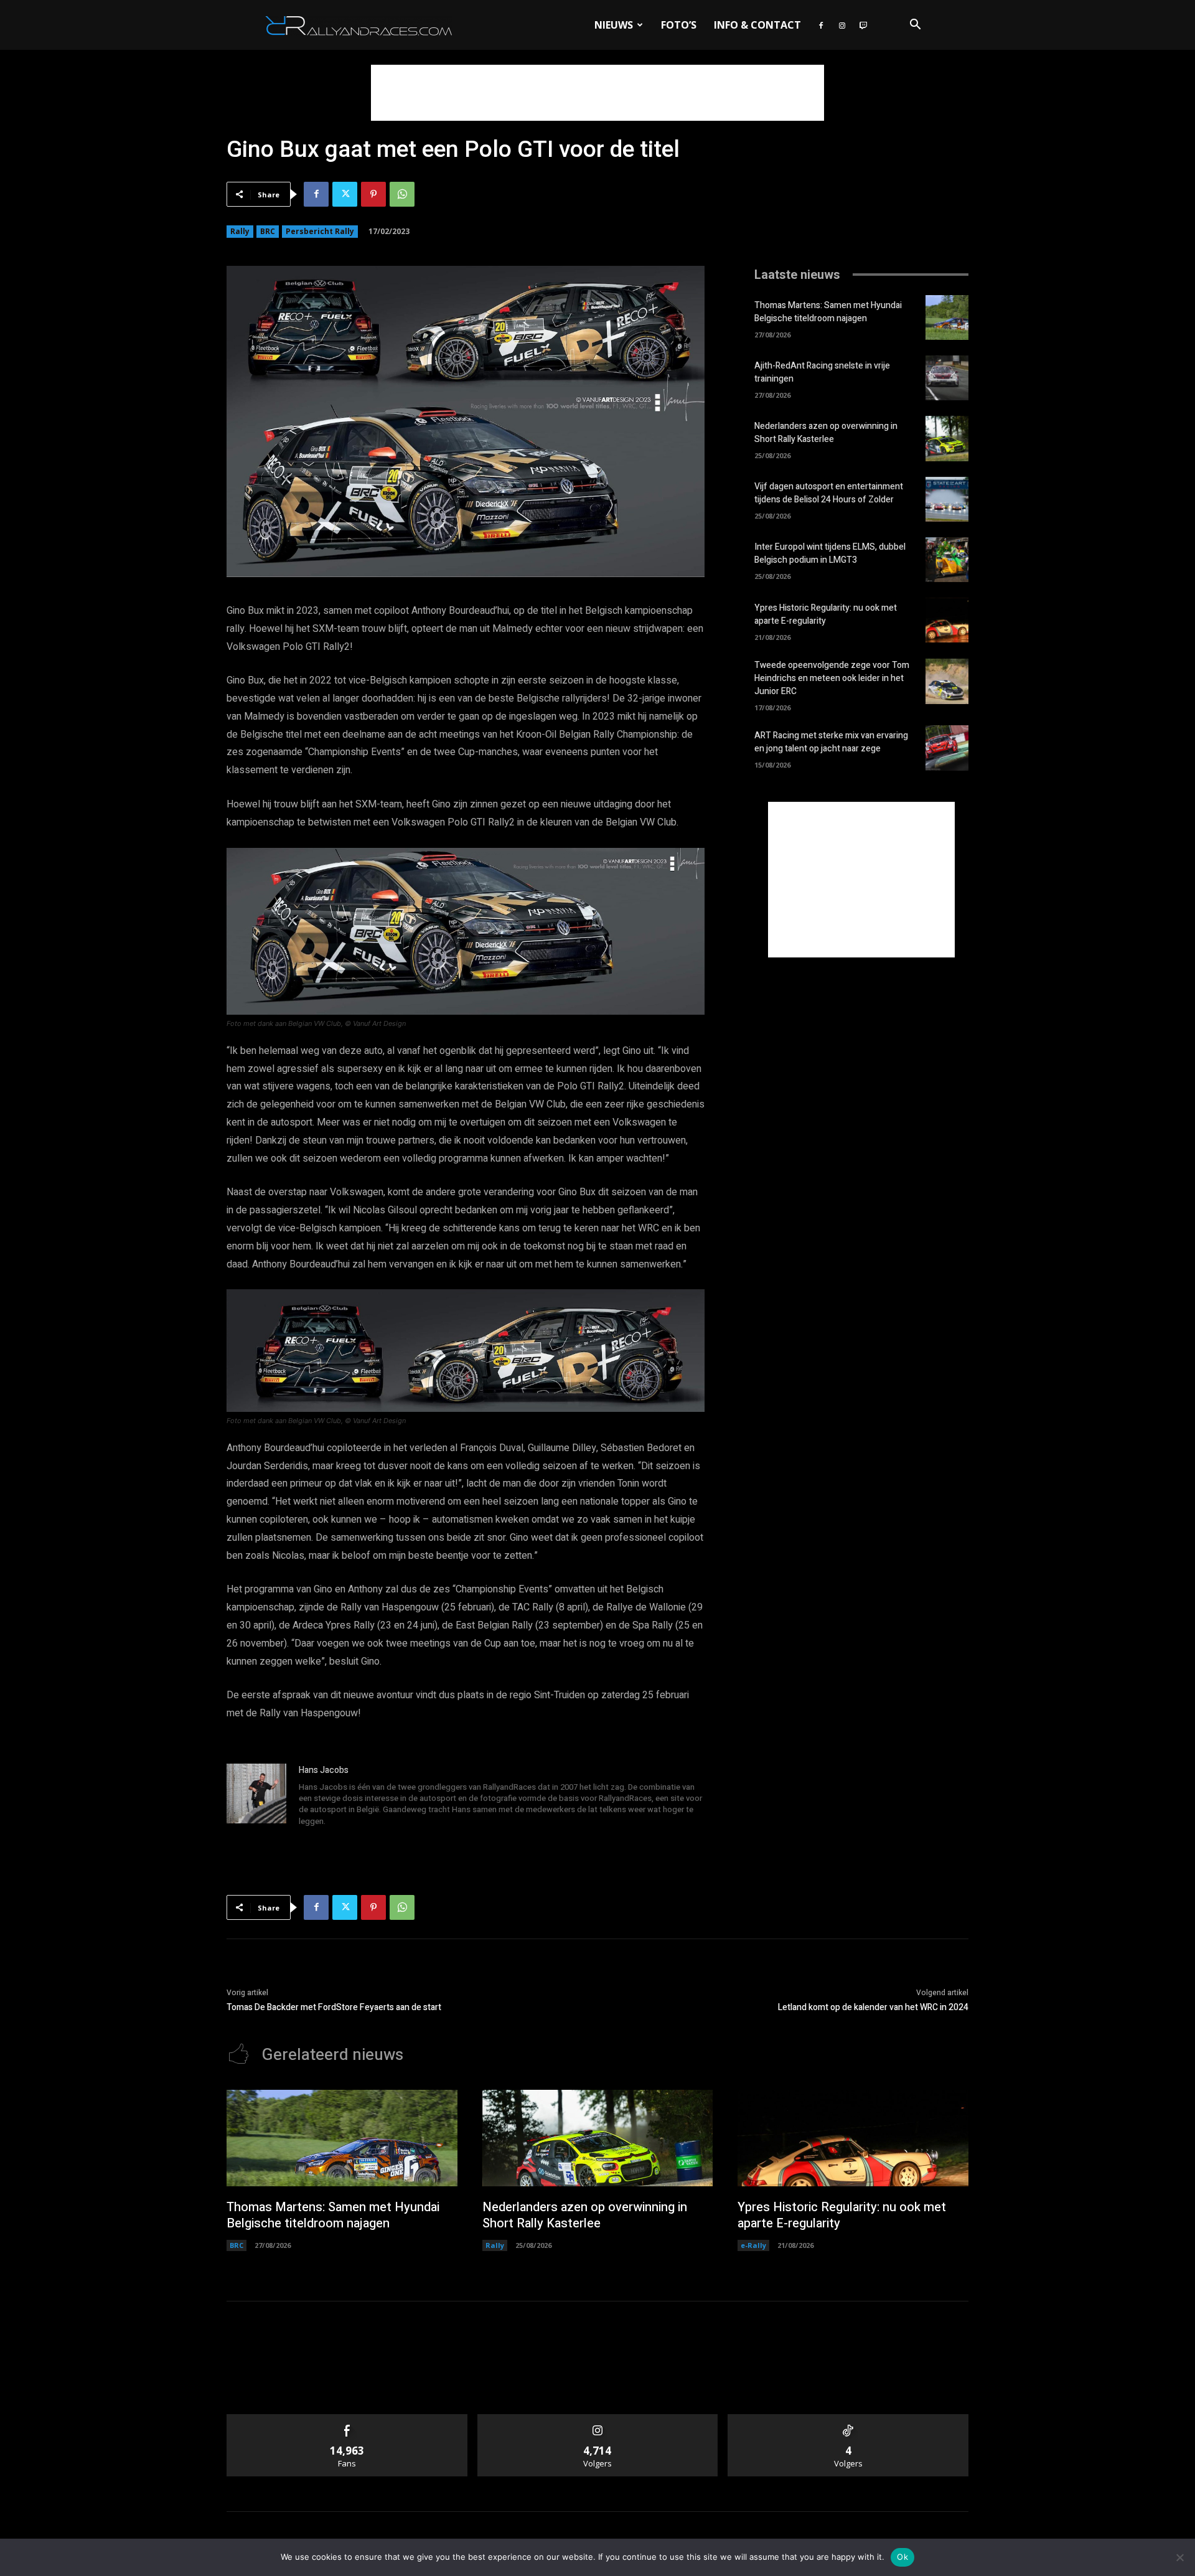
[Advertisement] (597, 93)
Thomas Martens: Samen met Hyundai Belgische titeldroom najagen (828, 312)
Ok (902, 2557)
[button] (915, 26)
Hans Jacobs (324, 1770)
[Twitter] (345, 194)
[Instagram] (842, 25)
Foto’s (679, 25)
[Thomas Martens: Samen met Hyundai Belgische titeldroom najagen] (947, 317)
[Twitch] (863, 25)
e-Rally (753, 2245)
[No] (1179, 2557)
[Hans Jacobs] (256, 1797)
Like (347, 2419)
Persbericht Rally (320, 231)
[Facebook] (821, 25)
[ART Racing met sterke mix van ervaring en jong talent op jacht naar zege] (947, 748)
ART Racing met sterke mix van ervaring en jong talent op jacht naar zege (831, 742)
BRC (268, 231)
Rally (240, 231)
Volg (598, 2419)
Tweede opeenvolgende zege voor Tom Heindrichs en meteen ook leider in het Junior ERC (832, 678)
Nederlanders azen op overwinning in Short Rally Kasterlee (826, 433)
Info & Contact (757, 25)
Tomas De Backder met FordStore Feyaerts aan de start (334, 2007)
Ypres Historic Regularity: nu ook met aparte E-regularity (826, 614)
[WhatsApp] (402, 194)
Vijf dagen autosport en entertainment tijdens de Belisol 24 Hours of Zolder (829, 493)
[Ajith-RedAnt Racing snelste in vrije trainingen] (947, 378)
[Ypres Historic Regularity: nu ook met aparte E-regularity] (947, 620)
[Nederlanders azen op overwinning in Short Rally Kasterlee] (947, 438)
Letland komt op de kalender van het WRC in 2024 (873, 2007)
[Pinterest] (373, 194)
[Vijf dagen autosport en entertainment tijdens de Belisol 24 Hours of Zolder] (947, 499)
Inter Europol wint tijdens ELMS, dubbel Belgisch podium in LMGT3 (830, 553)
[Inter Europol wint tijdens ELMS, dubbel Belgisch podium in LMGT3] (947, 560)
